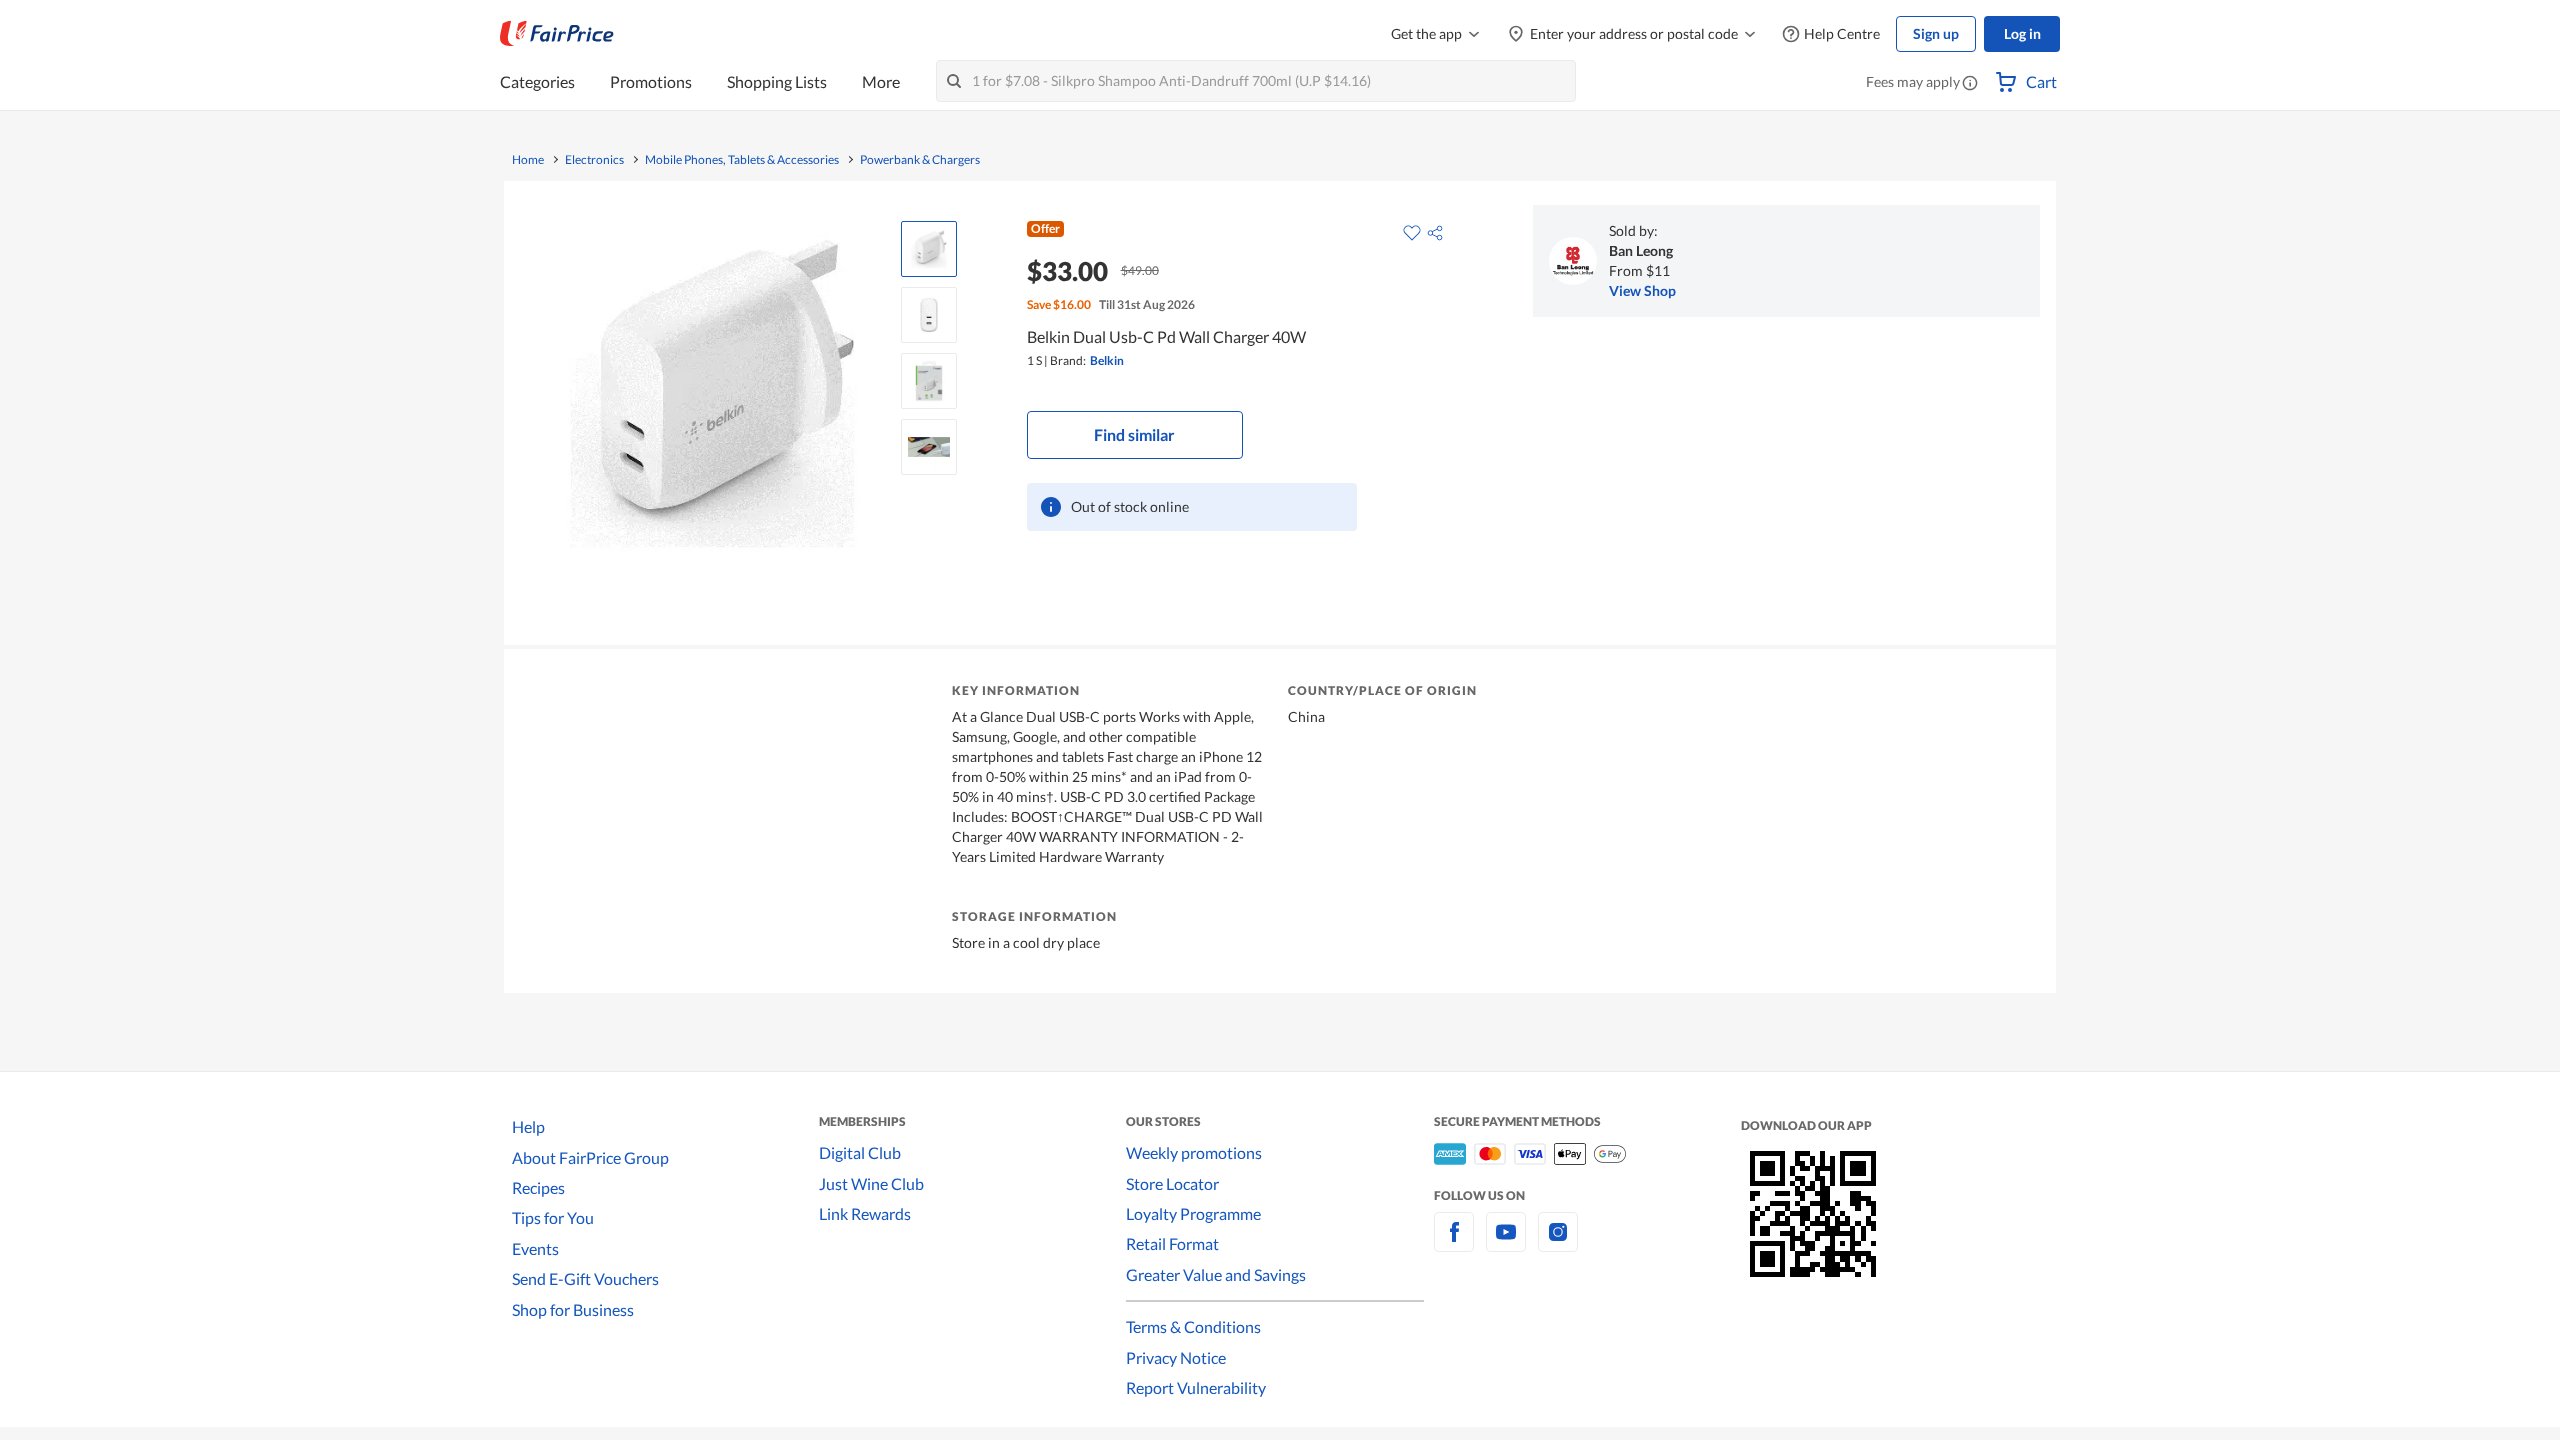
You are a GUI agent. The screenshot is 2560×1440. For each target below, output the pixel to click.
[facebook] (1454, 1243)
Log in (2022, 33)
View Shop (1642, 290)
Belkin (1107, 360)
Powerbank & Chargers (920, 160)
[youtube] (1506, 1243)
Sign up (1936, 33)
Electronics (594, 160)
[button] (1970, 84)
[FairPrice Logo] (557, 34)
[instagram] (1558, 1243)
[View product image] (929, 249)
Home (528, 160)
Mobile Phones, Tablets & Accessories (742, 160)
